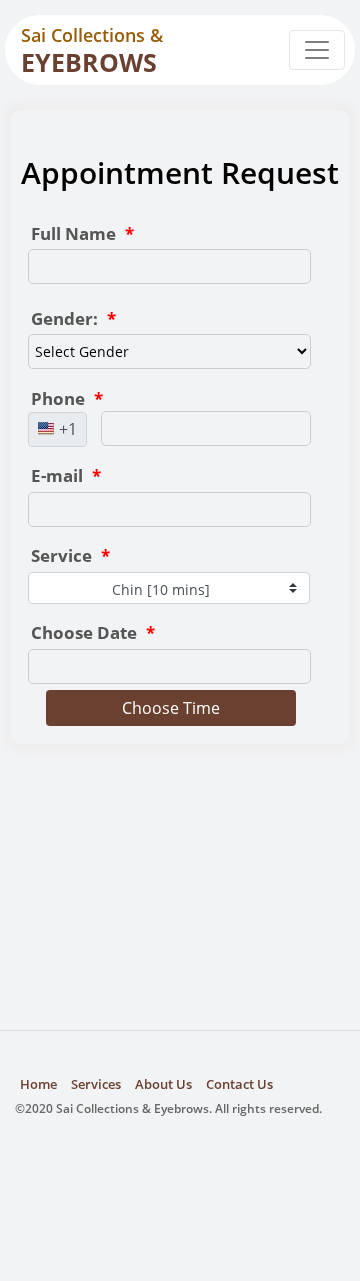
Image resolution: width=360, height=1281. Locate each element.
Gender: (73, 318)
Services (96, 1084)
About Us (163, 1084)
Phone (67, 398)
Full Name (82, 233)
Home (38, 1084)
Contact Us (239, 1084)
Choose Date (93, 632)
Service (70, 555)
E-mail (66, 475)
